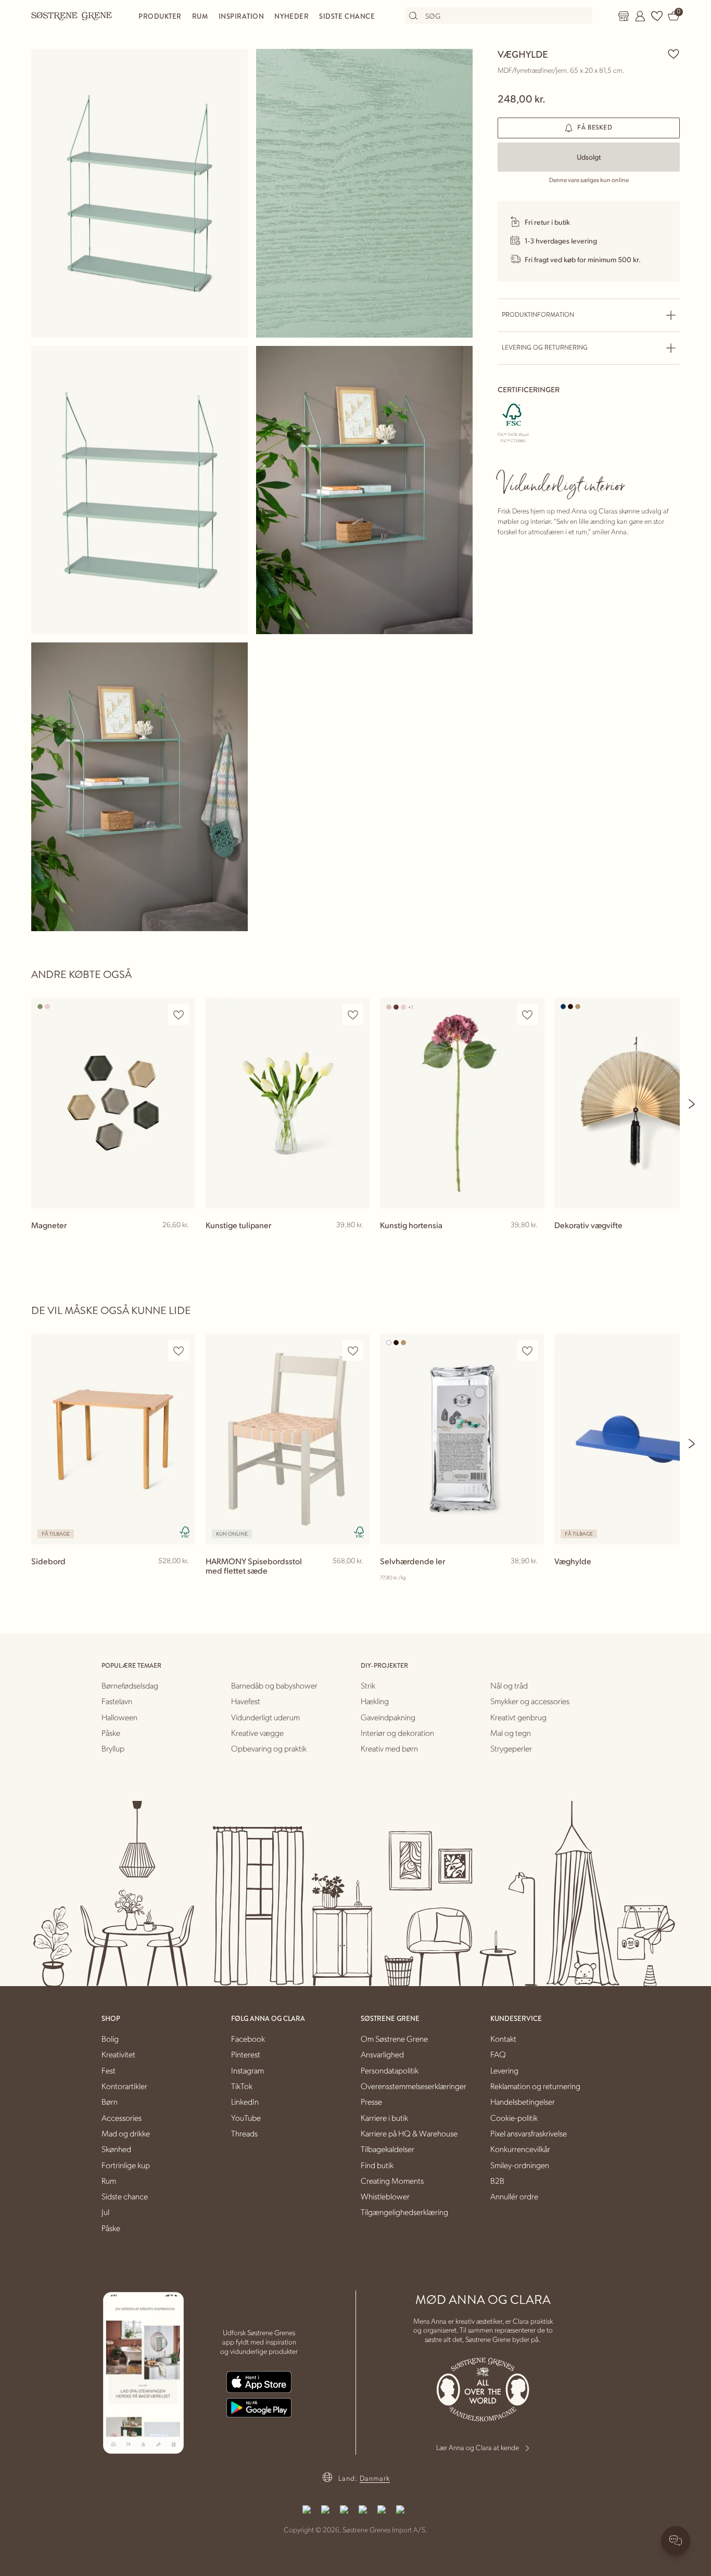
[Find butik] (624, 16)
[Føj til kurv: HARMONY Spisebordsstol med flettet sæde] (357, 1578)
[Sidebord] (113, 1439)
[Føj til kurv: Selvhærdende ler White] (531, 1578)
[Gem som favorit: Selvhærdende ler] (527, 1351)
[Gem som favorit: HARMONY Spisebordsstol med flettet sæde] (353, 1351)
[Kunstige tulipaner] (288, 1103)
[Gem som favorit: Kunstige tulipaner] (353, 1015)
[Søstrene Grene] (72, 16)
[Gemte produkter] (657, 16)
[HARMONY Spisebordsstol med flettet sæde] (288, 1439)
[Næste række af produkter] (692, 1104)
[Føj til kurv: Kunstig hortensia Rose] (531, 1242)
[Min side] (640, 16)
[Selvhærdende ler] (462, 1439)
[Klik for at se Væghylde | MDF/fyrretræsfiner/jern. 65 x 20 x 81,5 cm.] (139, 193)
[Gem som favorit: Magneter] (179, 1015)
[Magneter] (113, 1103)
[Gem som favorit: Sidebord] (179, 1351)
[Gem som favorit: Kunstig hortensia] (527, 1015)
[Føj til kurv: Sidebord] (183, 1578)
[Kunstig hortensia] (462, 1103)
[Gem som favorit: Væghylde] (674, 54)
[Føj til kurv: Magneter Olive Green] (183, 1242)
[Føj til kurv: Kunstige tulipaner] (357, 1242)
